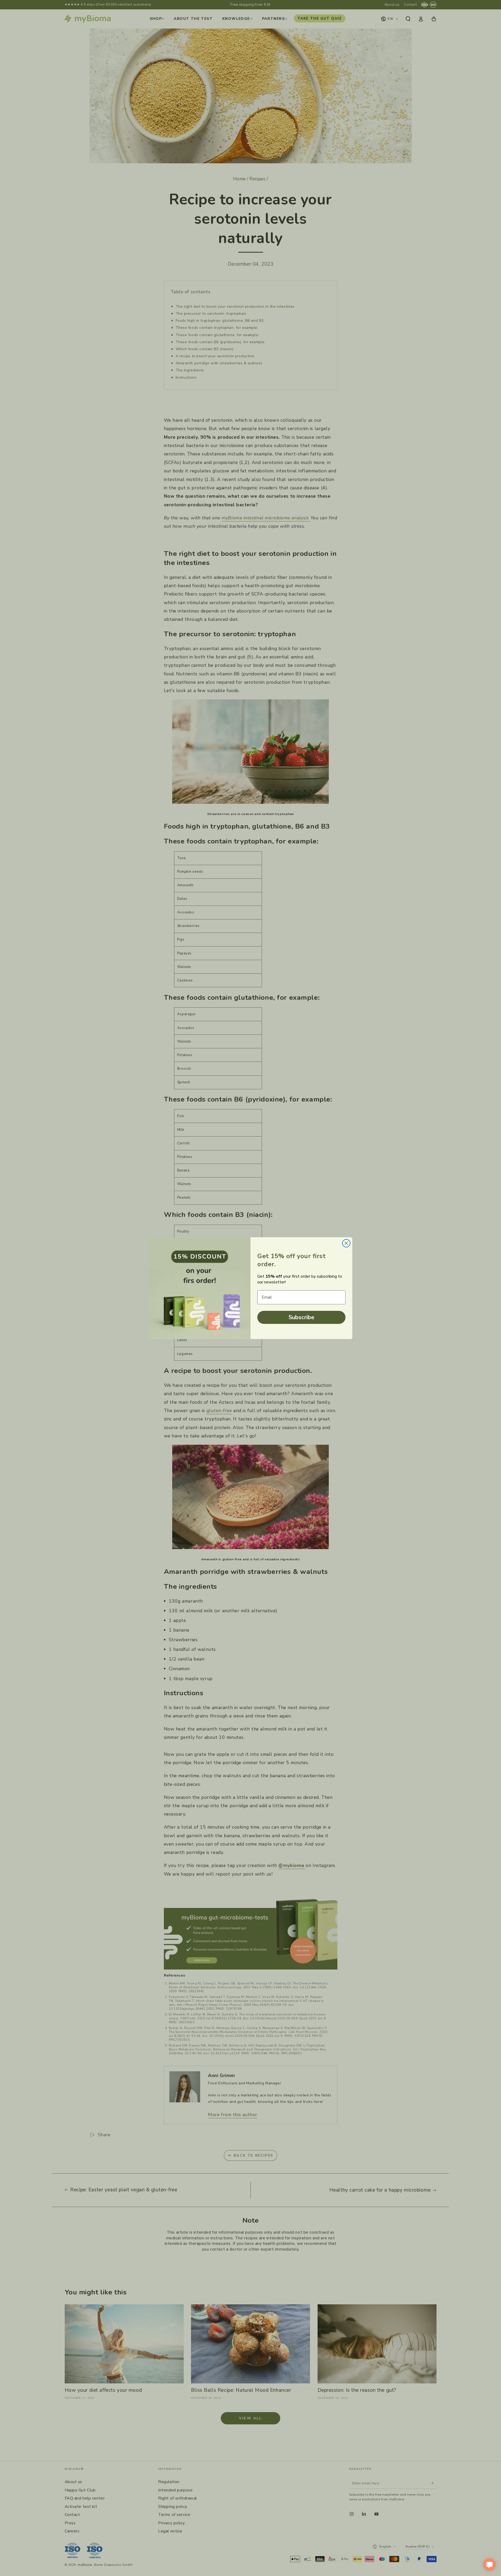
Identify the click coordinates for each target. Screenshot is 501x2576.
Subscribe (302, 1317)
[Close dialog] (346, 1243)
